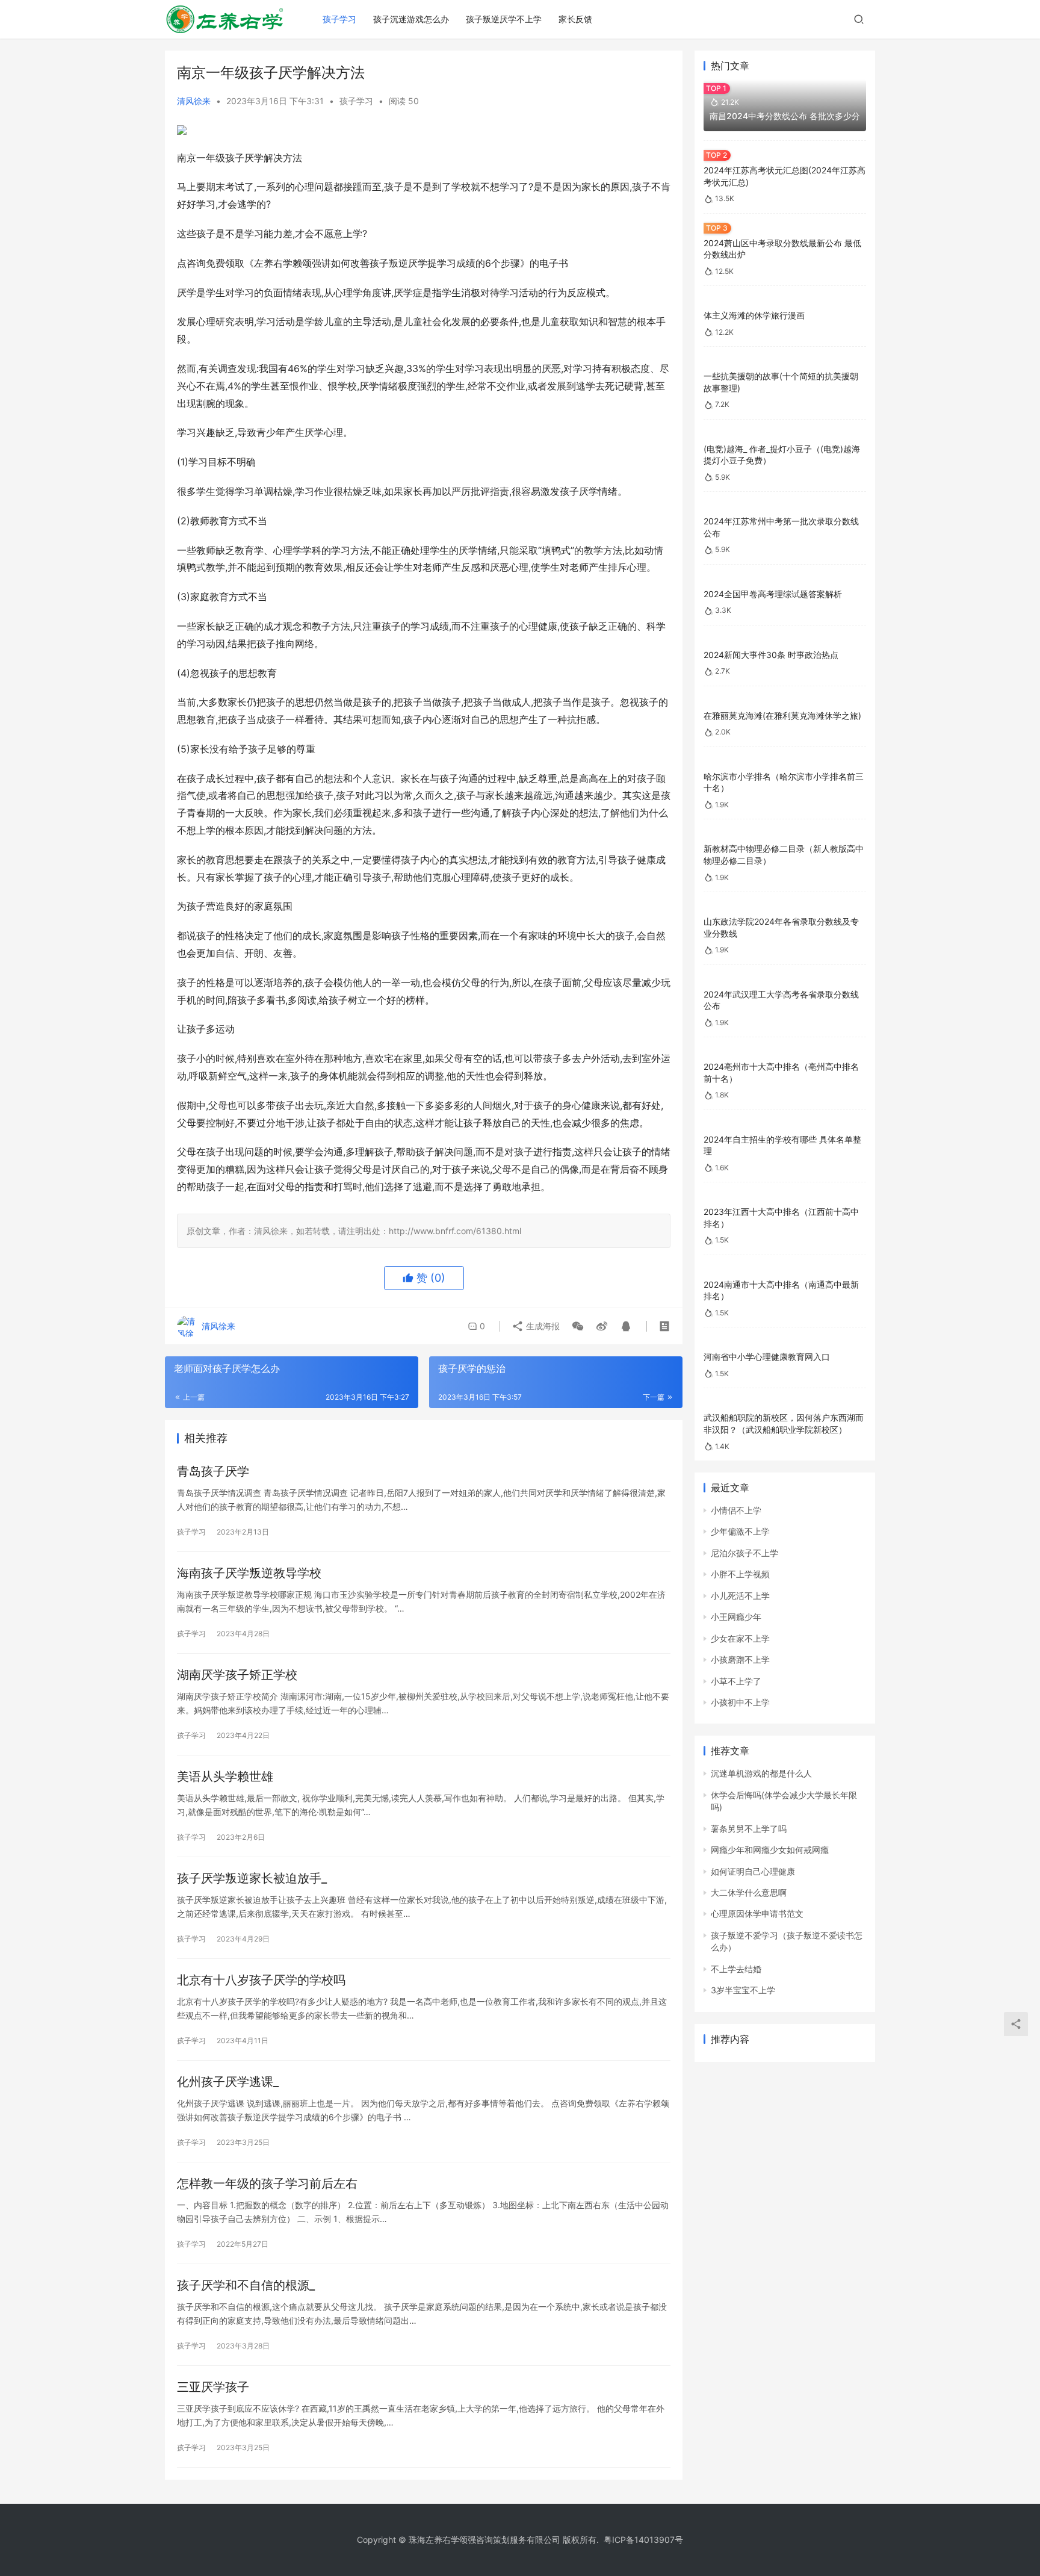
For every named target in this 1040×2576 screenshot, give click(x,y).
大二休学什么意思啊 (749, 1892)
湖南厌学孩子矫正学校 (237, 1675)
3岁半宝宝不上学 (743, 1990)
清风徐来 (194, 101)
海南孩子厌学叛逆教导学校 (249, 1573)
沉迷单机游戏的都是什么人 (761, 1773)
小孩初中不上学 (740, 1702)
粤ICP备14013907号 (643, 2540)
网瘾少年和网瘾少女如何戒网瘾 (770, 1850)
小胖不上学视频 (740, 1574)
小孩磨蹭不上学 (740, 1659)
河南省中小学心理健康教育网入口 (767, 1357)
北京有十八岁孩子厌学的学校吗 (261, 1980)
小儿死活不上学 (740, 1596)
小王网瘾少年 (736, 1617)
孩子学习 (339, 19)
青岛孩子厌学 (213, 1471)
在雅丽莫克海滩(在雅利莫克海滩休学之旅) (782, 715)
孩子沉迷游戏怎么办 (411, 19)
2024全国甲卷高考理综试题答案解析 (773, 594)
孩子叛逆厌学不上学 (504, 19)
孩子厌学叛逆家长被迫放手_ (252, 1878)
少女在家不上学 (740, 1638)
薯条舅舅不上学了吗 (749, 1829)
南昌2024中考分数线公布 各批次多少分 (785, 116)
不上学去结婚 (736, 1969)
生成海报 (542, 1326)
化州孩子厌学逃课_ (228, 2082)
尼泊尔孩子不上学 (744, 1553)
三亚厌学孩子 (213, 2387)
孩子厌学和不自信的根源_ (246, 2285)
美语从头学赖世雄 (225, 1777)
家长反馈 (575, 19)
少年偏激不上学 (740, 1531)
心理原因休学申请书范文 (757, 1913)
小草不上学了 (736, 1681)
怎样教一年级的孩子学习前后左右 (267, 2183)
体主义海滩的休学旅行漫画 (754, 315)
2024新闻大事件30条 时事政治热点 (771, 655)
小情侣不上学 (736, 1510)
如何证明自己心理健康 (753, 1871)
